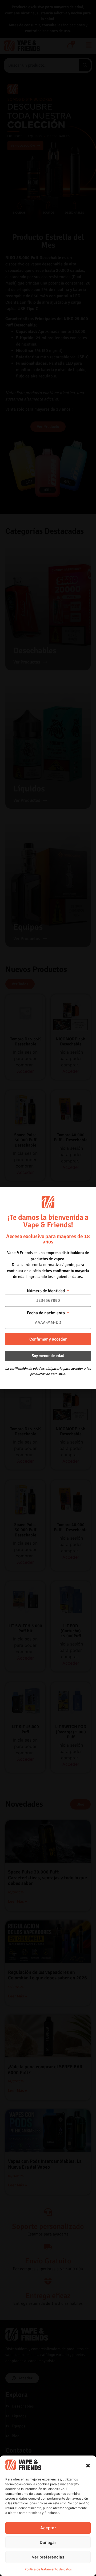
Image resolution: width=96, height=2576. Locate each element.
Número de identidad (46, 1291)
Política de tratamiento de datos (48, 2569)
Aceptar (48, 2528)
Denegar (48, 2542)
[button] (88, 2466)
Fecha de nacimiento (46, 1313)
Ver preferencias (48, 2557)
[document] (48, 1288)
